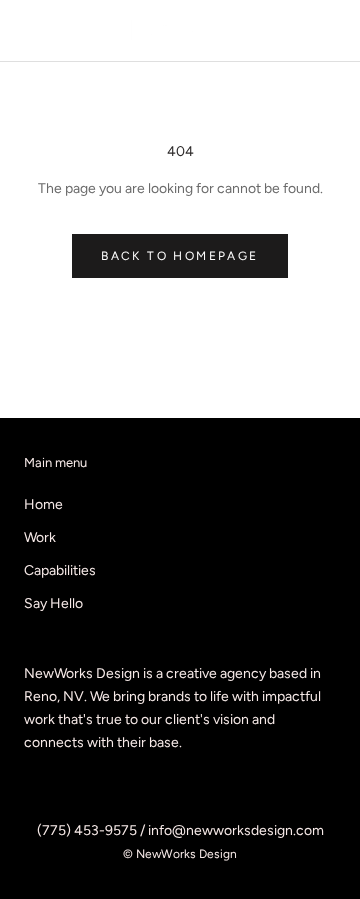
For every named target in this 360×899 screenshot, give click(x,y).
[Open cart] (333, 31)
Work (40, 537)
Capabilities (60, 570)
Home (43, 504)
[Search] (298, 30)
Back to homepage (179, 256)
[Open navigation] (28, 30)
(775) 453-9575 (87, 830)
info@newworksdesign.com (236, 830)
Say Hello (53, 603)
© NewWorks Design (180, 854)
